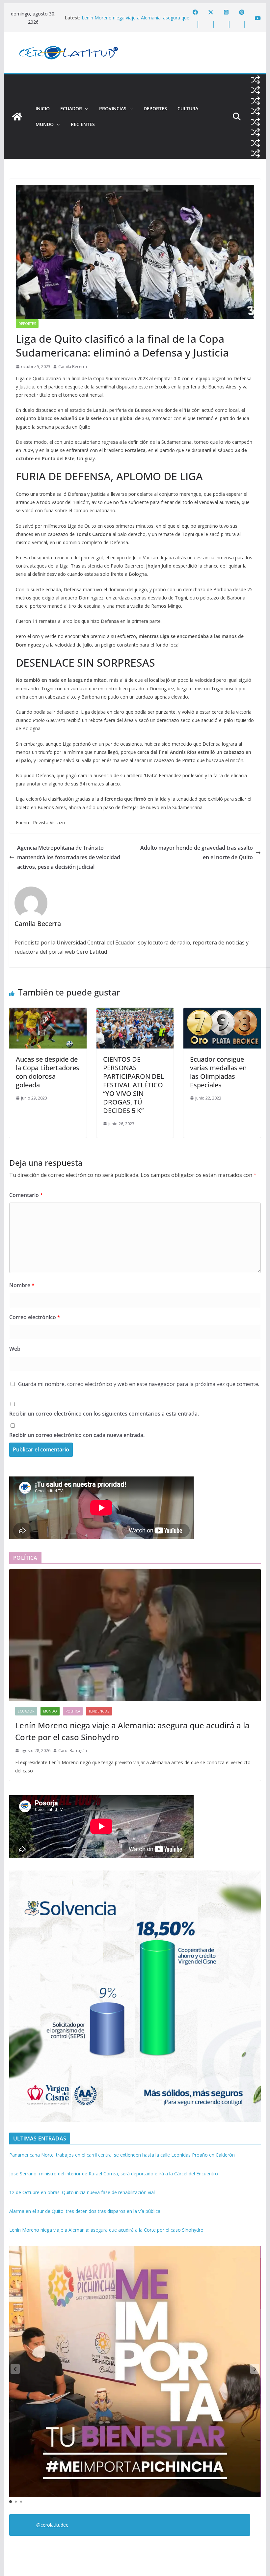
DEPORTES (155, 108)
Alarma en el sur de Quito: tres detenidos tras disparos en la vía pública (85, 2211)
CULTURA (188, 108)
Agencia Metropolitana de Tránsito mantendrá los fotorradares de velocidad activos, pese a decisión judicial (69, 857)
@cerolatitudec (52, 2525)
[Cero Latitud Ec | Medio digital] (17, 117)
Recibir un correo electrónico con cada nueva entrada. (77, 1435)
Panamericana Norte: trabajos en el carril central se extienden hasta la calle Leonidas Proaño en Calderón (122, 2155)
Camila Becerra (73, 367)
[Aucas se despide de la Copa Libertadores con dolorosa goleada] (48, 1012)
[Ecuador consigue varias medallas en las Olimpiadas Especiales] (222, 1012)
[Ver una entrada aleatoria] (256, 80)
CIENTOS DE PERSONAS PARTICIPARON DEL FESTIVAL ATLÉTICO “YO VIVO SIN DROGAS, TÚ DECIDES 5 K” (134, 1085)
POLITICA (73, 1711)
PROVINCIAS (113, 108)
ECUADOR (71, 108)
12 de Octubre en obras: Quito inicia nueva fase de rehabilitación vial (82, 2192)
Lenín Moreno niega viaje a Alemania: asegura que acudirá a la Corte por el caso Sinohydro (135, 21)
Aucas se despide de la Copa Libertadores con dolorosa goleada (48, 1072)
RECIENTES (83, 124)
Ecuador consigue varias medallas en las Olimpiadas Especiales (218, 1072)
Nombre (22, 1285)
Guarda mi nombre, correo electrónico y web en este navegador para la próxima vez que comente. (139, 1384)
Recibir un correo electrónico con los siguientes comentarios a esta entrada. (104, 1414)
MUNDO (45, 124)
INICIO (43, 108)
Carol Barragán (73, 1751)
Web (15, 1349)
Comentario (26, 1195)
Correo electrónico (35, 1317)
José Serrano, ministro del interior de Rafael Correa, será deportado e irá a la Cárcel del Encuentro (114, 2174)
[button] (85, 109)
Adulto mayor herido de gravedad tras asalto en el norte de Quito (197, 852)
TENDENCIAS (99, 1711)
